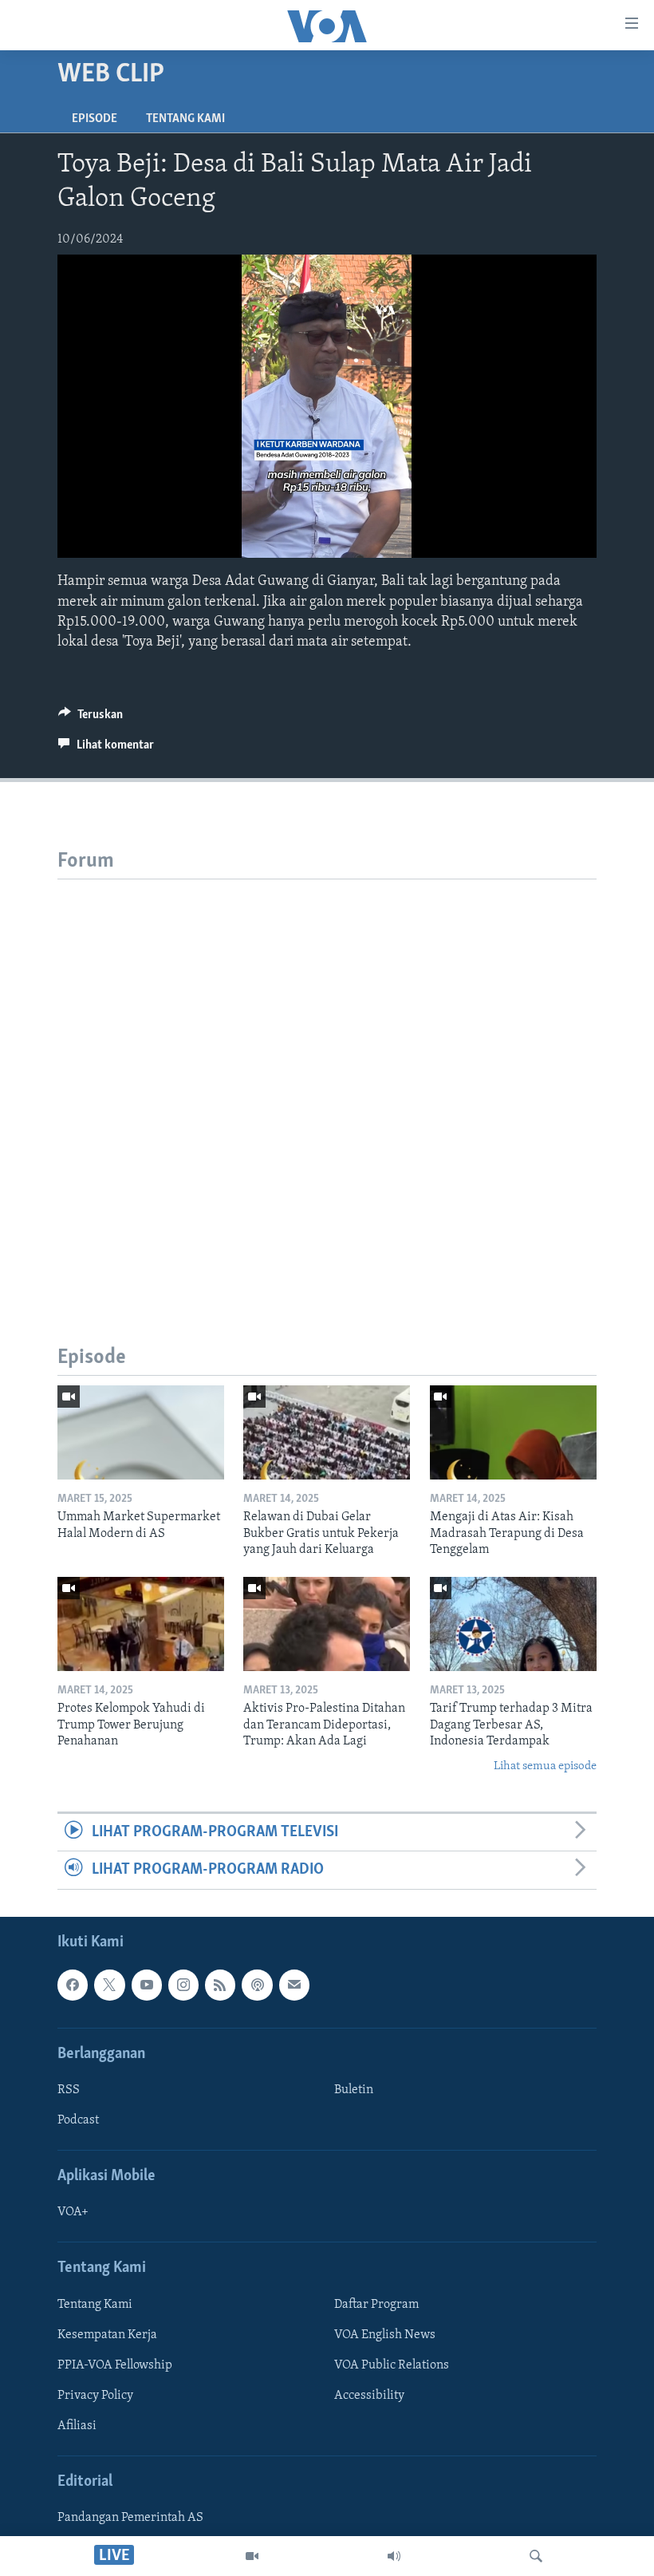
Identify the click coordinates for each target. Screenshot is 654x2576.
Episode (95, 119)
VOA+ (73, 2212)
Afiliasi (77, 2426)
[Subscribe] (294, 1985)
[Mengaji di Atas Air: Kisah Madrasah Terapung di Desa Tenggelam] (513, 1432)
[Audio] (394, 2556)
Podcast (78, 2120)
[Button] (91, 718)
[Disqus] (327, 1079)
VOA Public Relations (392, 2365)
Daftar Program (376, 2304)
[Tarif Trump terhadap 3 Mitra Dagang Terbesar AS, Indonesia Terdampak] (513, 1624)
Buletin (354, 2090)
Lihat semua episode (545, 1766)
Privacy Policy (95, 2395)
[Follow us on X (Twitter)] (109, 1985)
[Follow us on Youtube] (147, 1985)
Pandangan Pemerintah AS (130, 2518)
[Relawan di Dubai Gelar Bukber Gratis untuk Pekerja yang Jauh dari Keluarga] (327, 1432)
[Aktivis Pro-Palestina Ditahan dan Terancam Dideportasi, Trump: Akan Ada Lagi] (327, 1624)
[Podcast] (257, 1985)
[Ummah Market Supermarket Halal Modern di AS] (141, 1432)
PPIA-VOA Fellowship (115, 2365)
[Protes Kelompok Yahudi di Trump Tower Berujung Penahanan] (141, 1624)
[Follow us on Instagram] (183, 1985)
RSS (69, 2090)
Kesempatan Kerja (107, 2334)
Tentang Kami (185, 119)
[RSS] (220, 1985)
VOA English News (385, 2334)
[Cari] (536, 2556)
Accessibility (369, 2395)
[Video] (252, 2556)
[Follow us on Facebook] (73, 1985)
